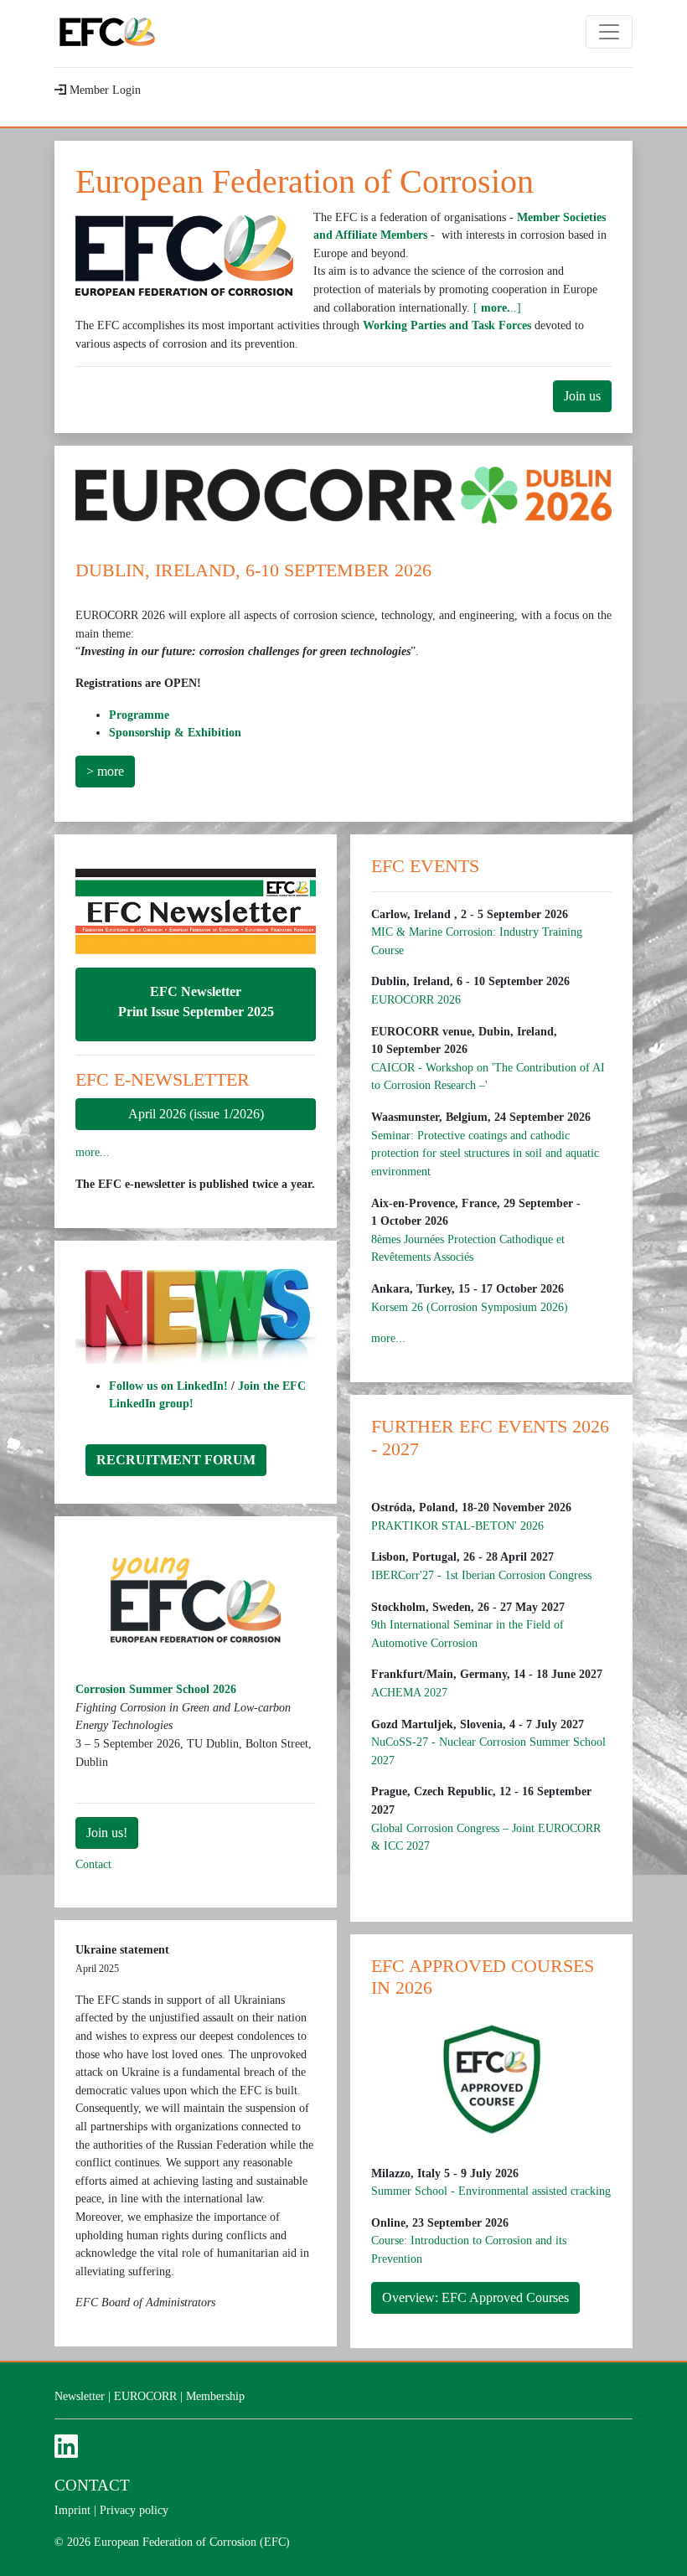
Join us (582, 396)
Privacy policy (134, 2510)
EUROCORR (145, 2396)
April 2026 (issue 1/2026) (196, 1114)
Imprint (72, 2510)
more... (93, 1152)
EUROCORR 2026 (416, 999)
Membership (215, 2396)
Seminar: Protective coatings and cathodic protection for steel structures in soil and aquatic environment (485, 1153)
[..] (497, 307)
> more (105, 771)
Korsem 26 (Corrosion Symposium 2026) (470, 1307)
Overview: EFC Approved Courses (475, 2297)
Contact (93, 1864)
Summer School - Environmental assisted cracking (491, 2191)
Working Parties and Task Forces (447, 325)
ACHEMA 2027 (409, 1692)
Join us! (107, 1833)
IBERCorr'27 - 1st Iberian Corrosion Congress (481, 1575)
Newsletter (80, 2396)
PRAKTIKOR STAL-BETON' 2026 (457, 1525)
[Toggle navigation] (609, 32)
